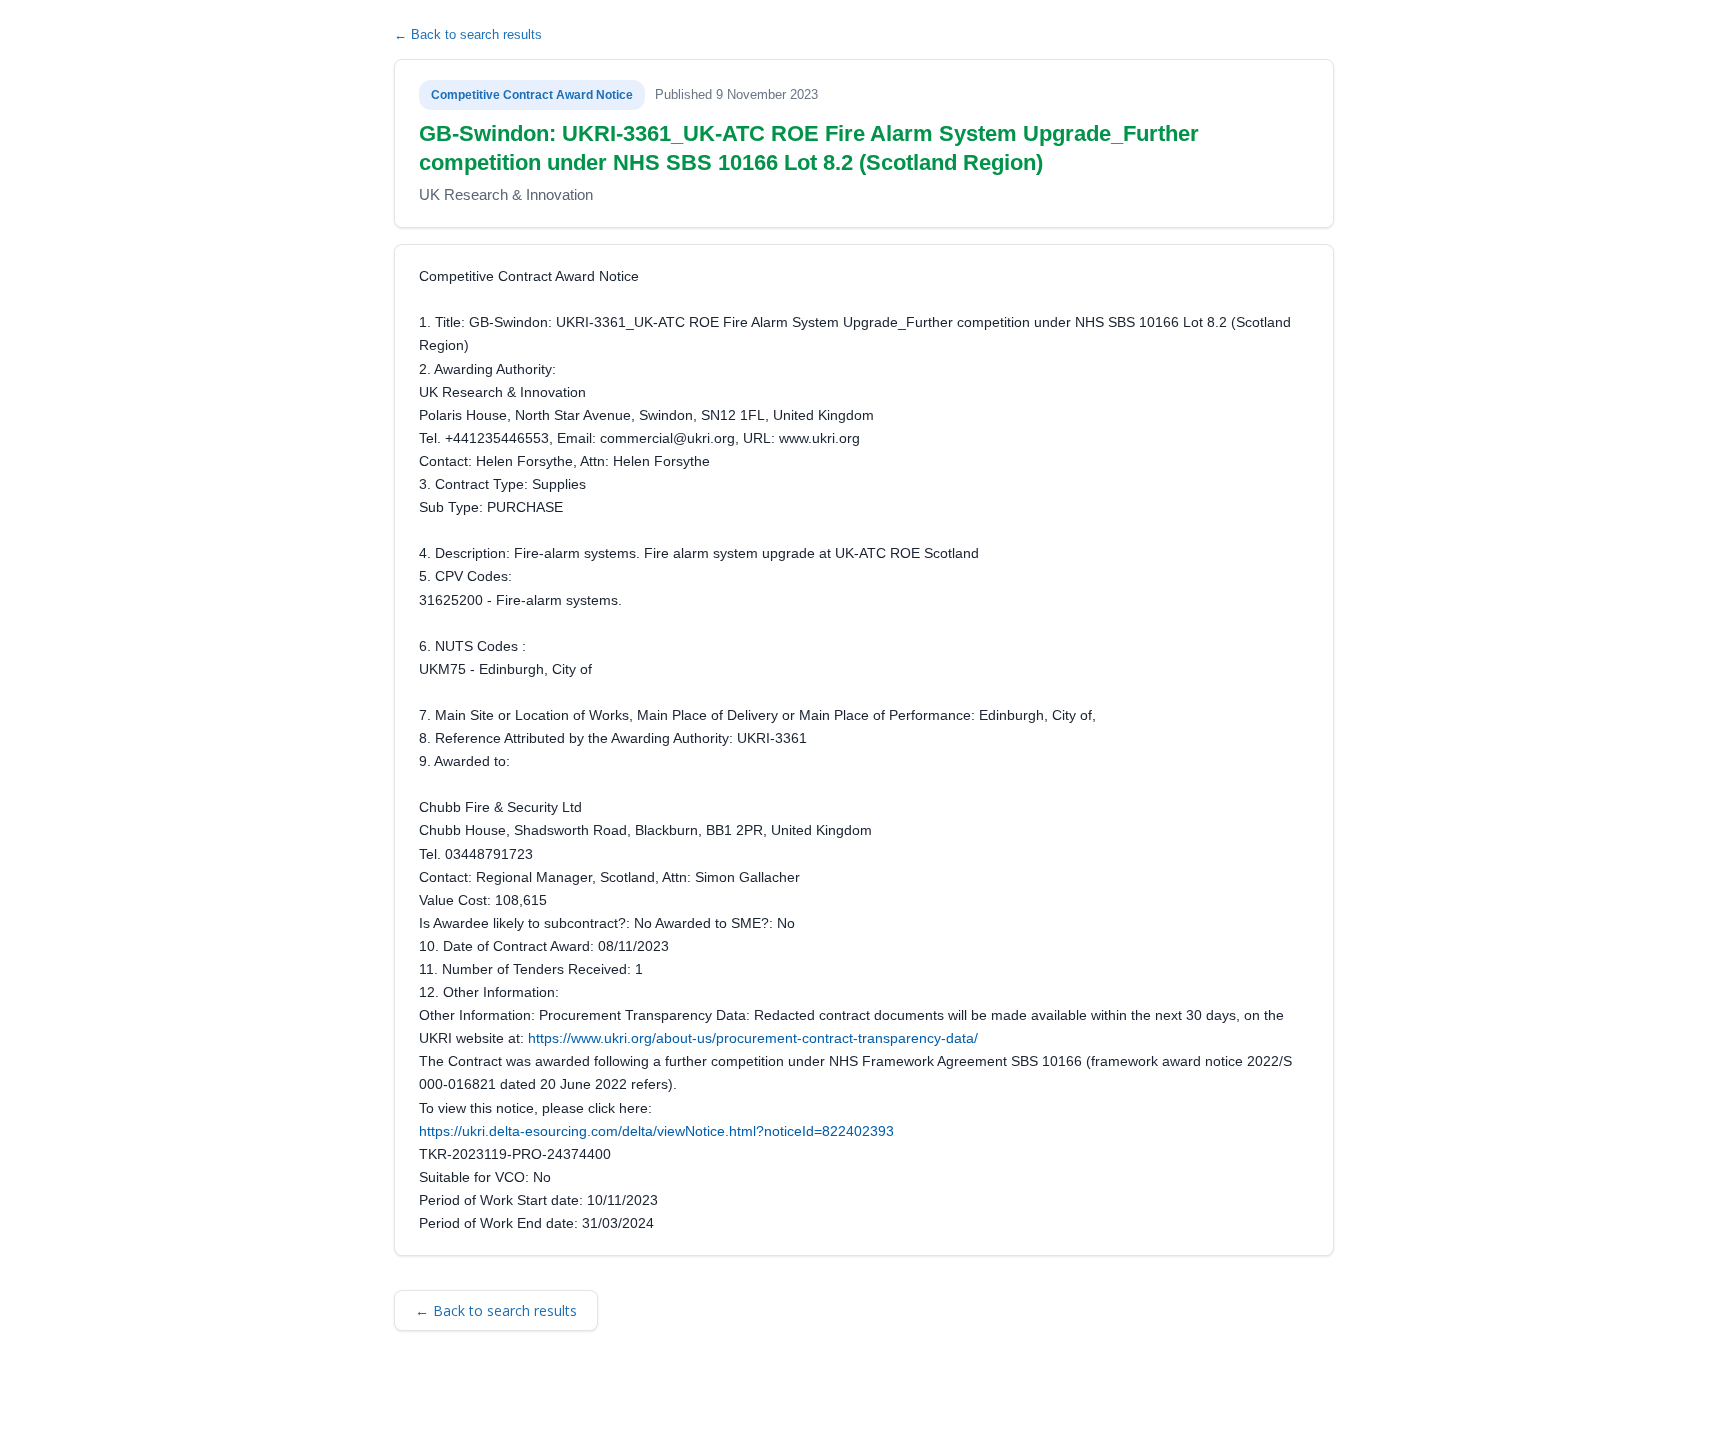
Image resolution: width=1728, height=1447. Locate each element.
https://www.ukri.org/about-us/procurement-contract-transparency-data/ (753, 1038)
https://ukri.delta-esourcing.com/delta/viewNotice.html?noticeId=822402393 (656, 1131)
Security (589, 1404)
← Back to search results (468, 34)
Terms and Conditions (483, 1404)
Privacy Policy (673, 1404)
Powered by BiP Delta (794, 1404)
